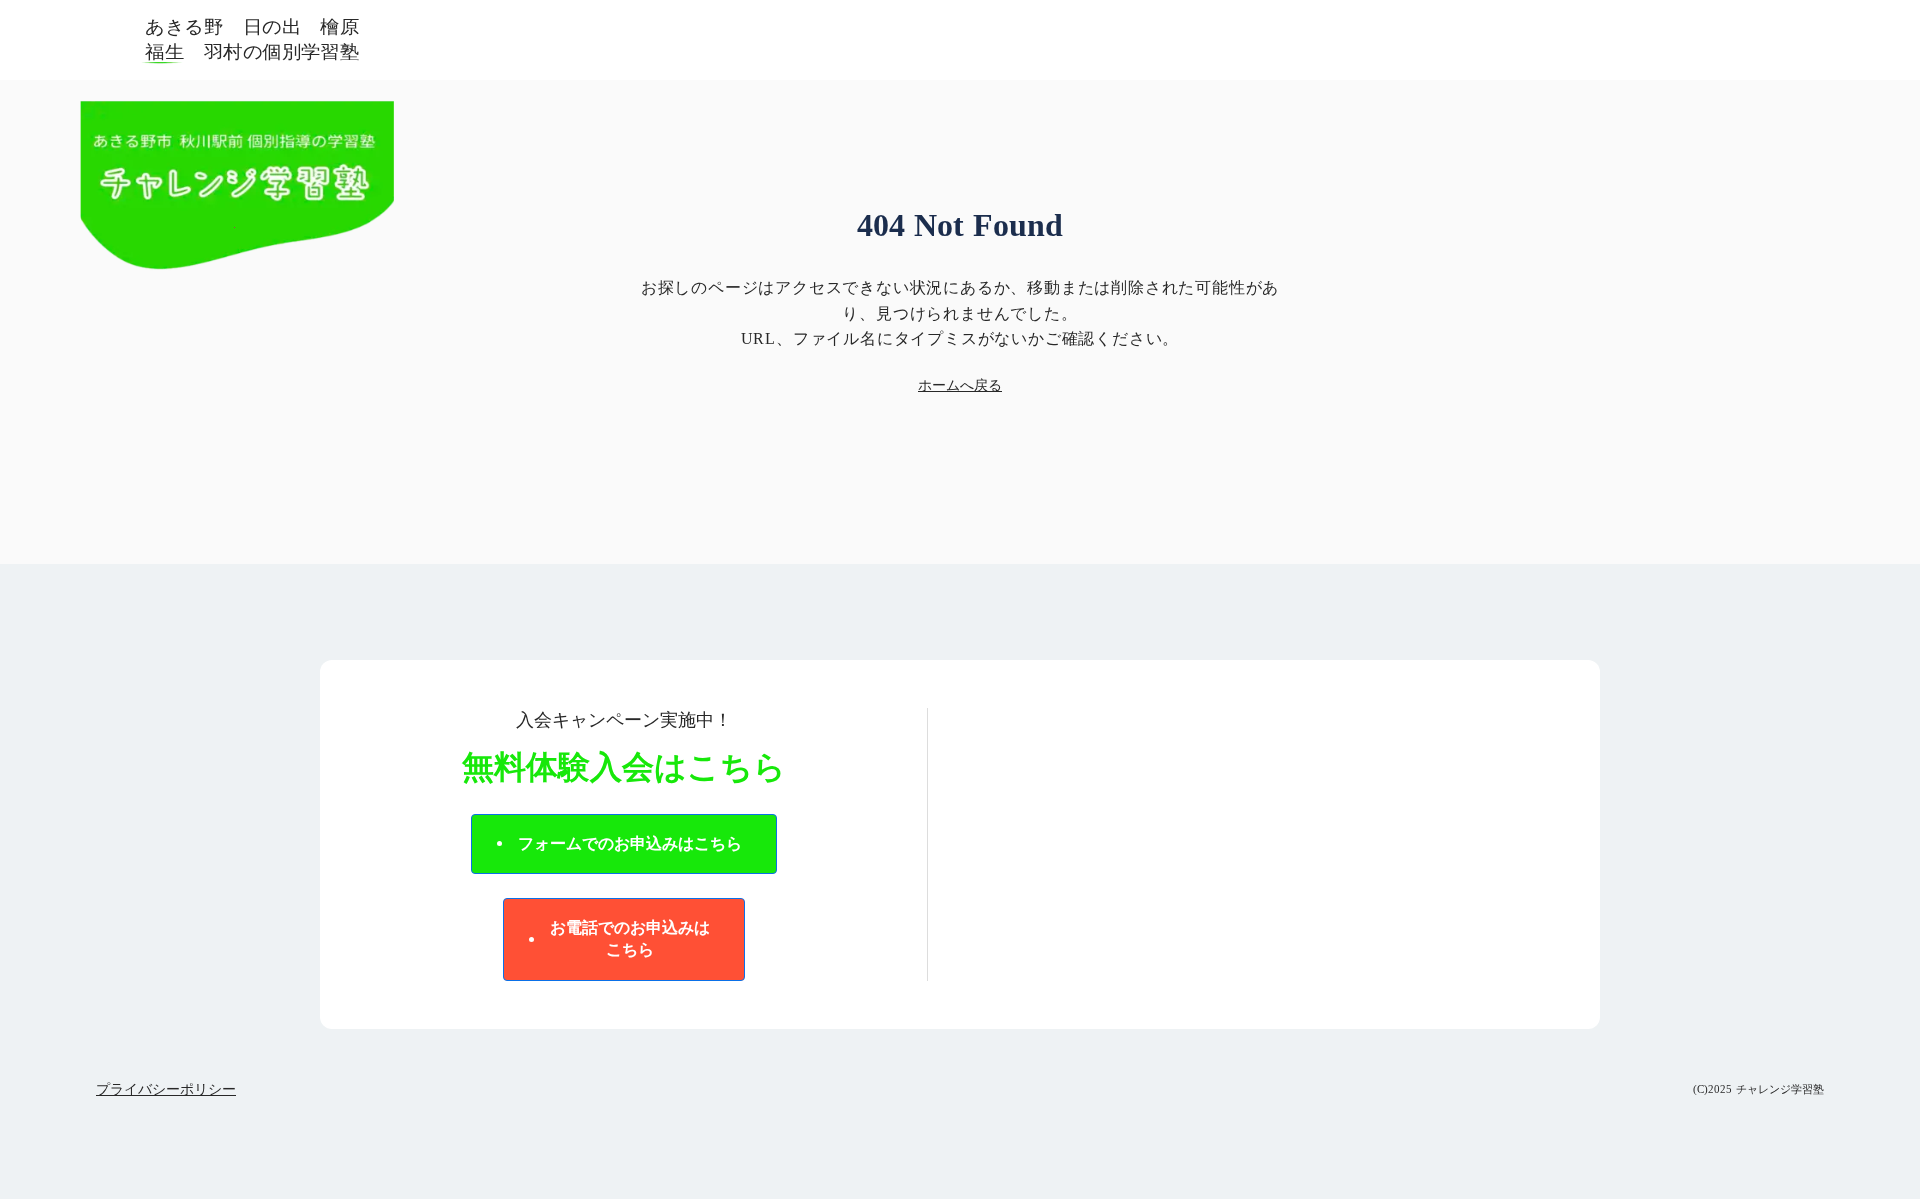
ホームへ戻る (960, 385)
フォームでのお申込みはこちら (630, 843)
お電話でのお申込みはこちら (630, 938)
